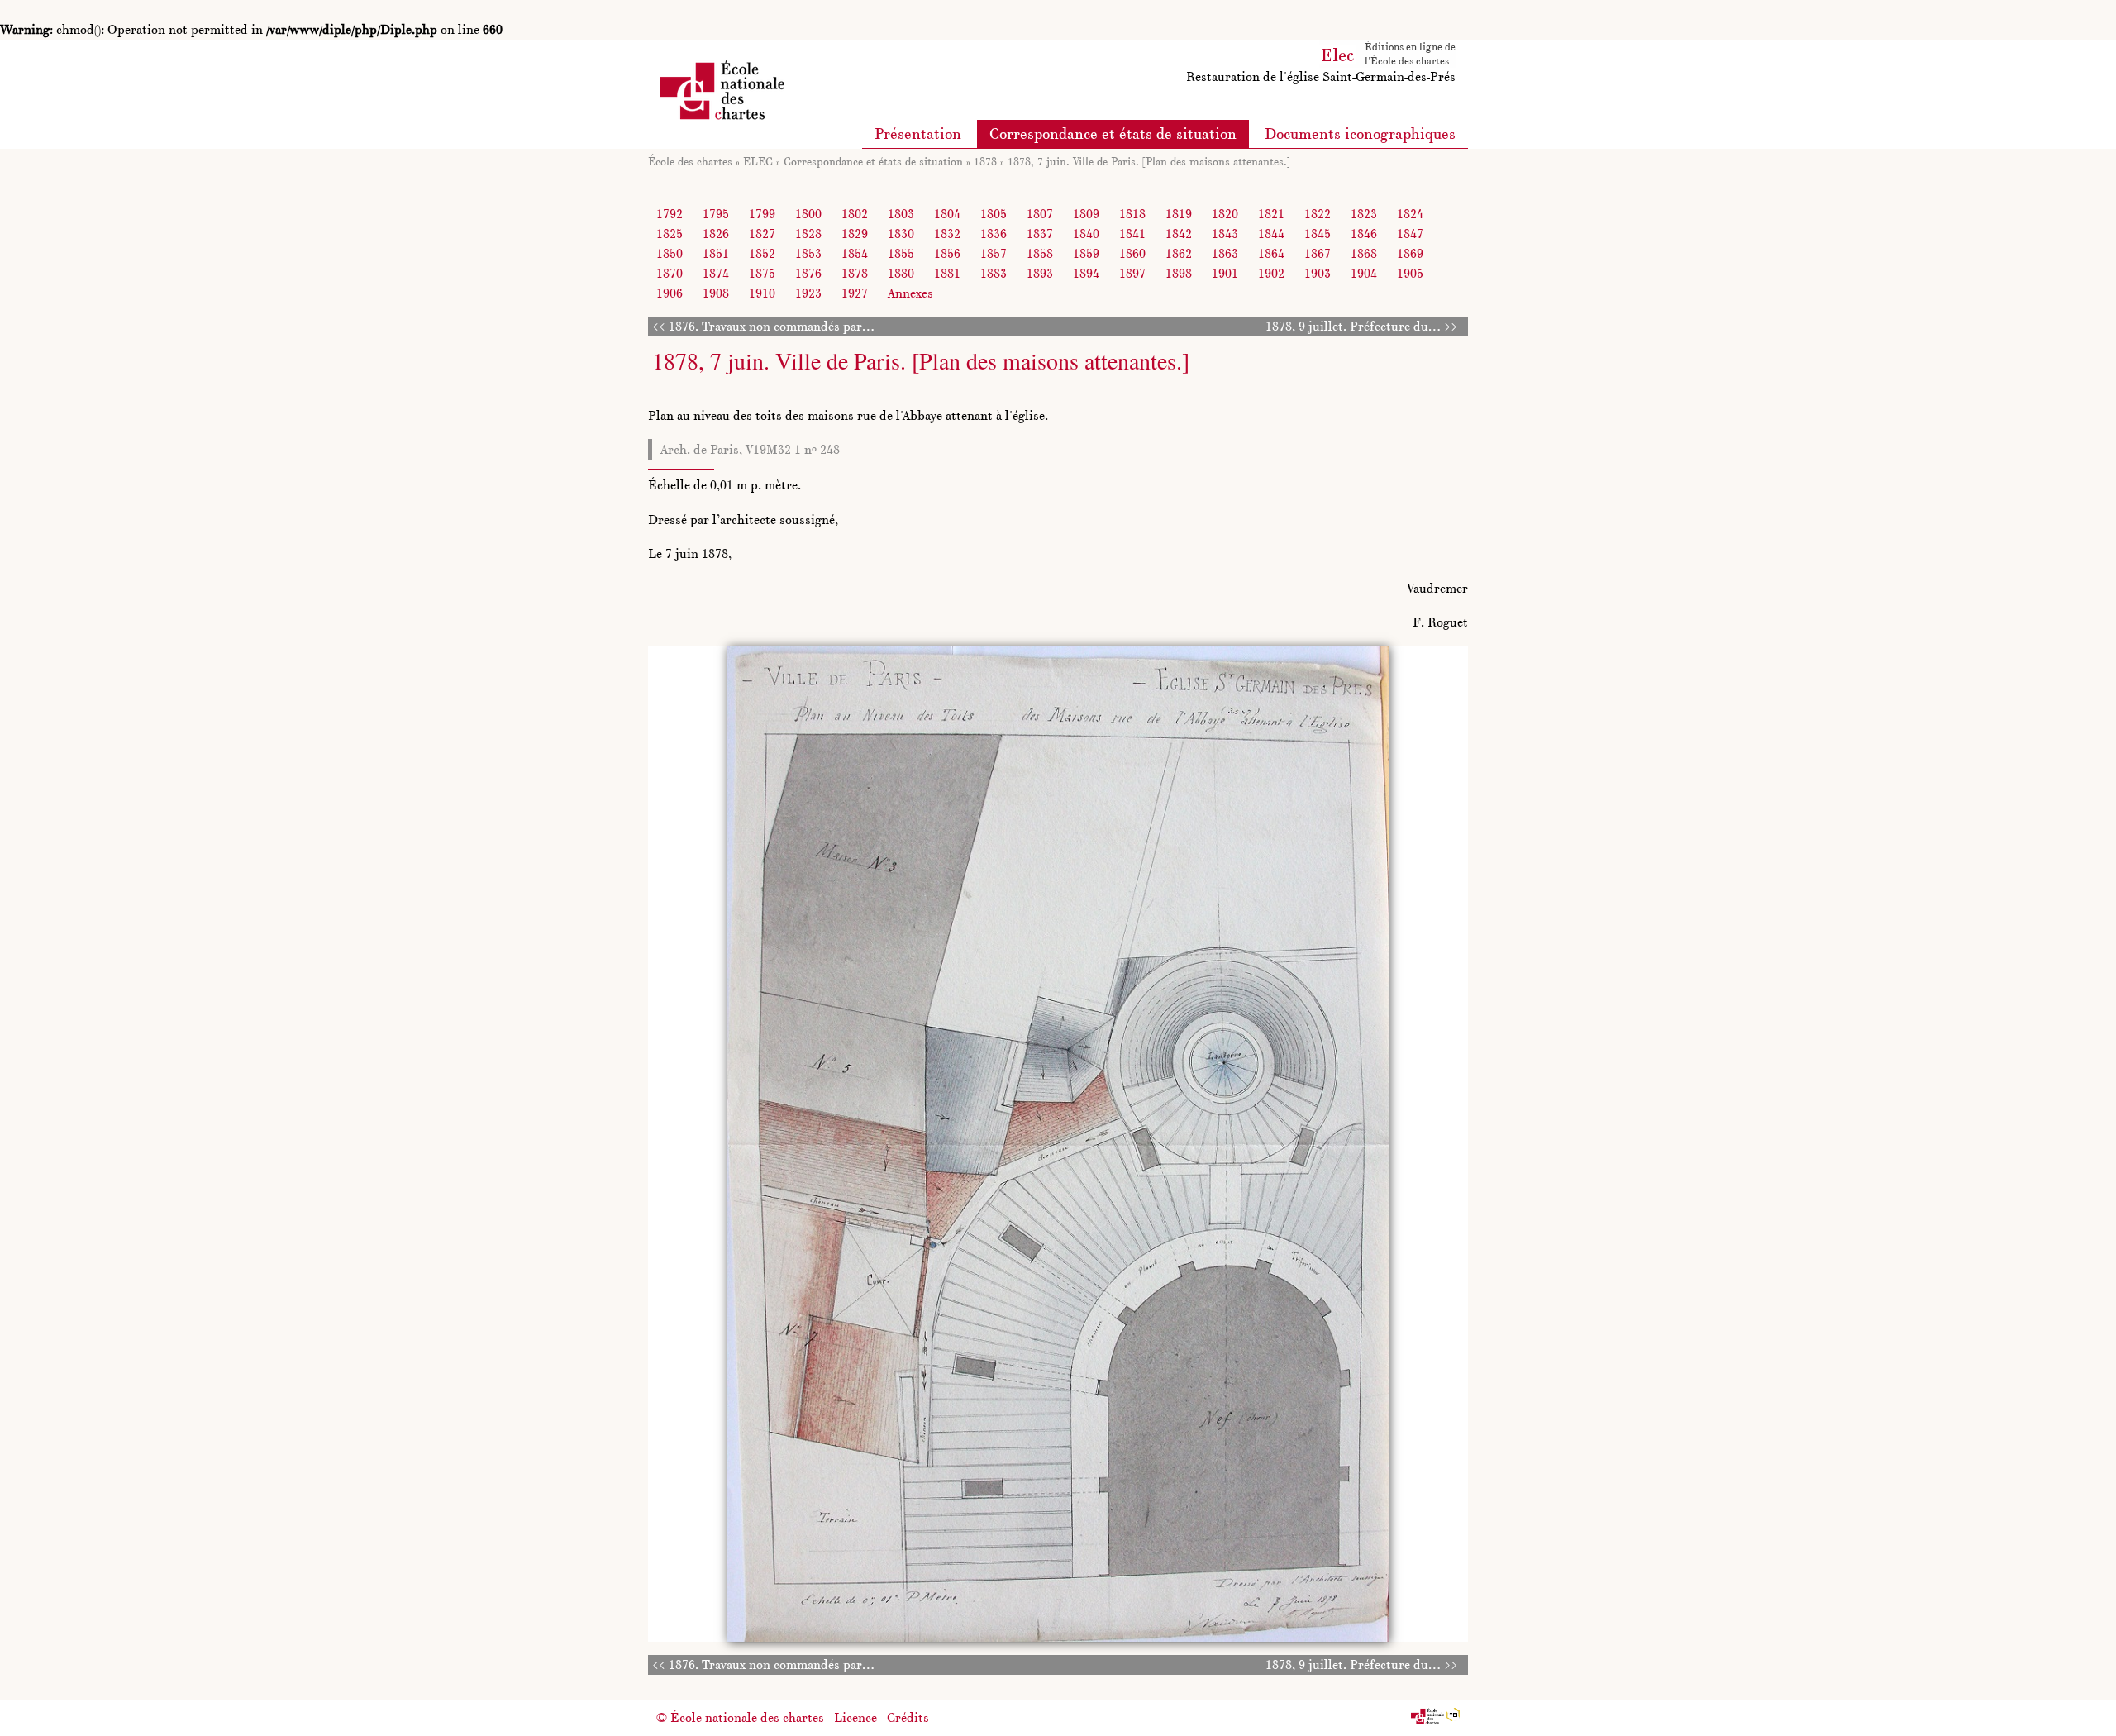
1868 (1364, 253)
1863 (1225, 253)
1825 (670, 234)
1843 (1225, 234)
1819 (1179, 214)
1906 (670, 293)
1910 (762, 293)
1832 (947, 234)
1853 (808, 253)
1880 (901, 273)
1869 (1410, 253)
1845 (1318, 234)
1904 (1364, 273)
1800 (808, 214)
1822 (1318, 214)
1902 (1271, 273)
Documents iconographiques (1360, 134)
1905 (1410, 273)
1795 (716, 214)
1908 (716, 293)
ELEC (758, 161)
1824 (1410, 214)
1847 (1410, 234)
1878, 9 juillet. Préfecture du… (1353, 326)
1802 (855, 214)
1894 (1086, 273)
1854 (855, 253)
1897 (1132, 273)
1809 (1086, 214)
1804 (947, 214)
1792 (670, 214)
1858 (1040, 253)
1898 (1179, 273)
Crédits (908, 1717)
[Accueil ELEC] (1338, 52)
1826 (716, 234)
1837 (1040, 234)
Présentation (918, 134)
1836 (994, 234)
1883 (994, 273)
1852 (762, 253)
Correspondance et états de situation (1113, 134)
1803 (901, 214)
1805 (994, 214)
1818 (1132, 214)
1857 (994, 253)
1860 (1132, 253)
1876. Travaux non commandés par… (772, 326)
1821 (1271, 214)
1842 (1179, 234)
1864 (1271, 253)
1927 (855, 293)
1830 (901, 234)
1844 (1271, 234)
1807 (1040, 214)
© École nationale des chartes (740, 1717)
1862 (1179, 253)
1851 (716, 253)
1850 (670, 253)
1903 (1318, 273)
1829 (855, 234)
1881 (947, 273)
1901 (1225, 273)
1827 (762, 234)
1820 (1225, 214)
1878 (985, 161)
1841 (1132, 234)
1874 (716, 273)
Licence (855, 1717)
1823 (1364, 214)
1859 (1086, 253)
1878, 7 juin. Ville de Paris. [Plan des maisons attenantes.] (1149, 161)
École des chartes (690, 161)
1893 (1040, 273)
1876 (808, 273)
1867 (1318, 253)
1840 (1086, 234)
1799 (762, 214)
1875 (762, 273)
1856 (947, 253)
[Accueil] (722, 88)
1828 (808, 234)
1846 (1364, 234)
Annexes (910, 293)
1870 (670, 273)
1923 (808, 293)
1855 (901, 253)
